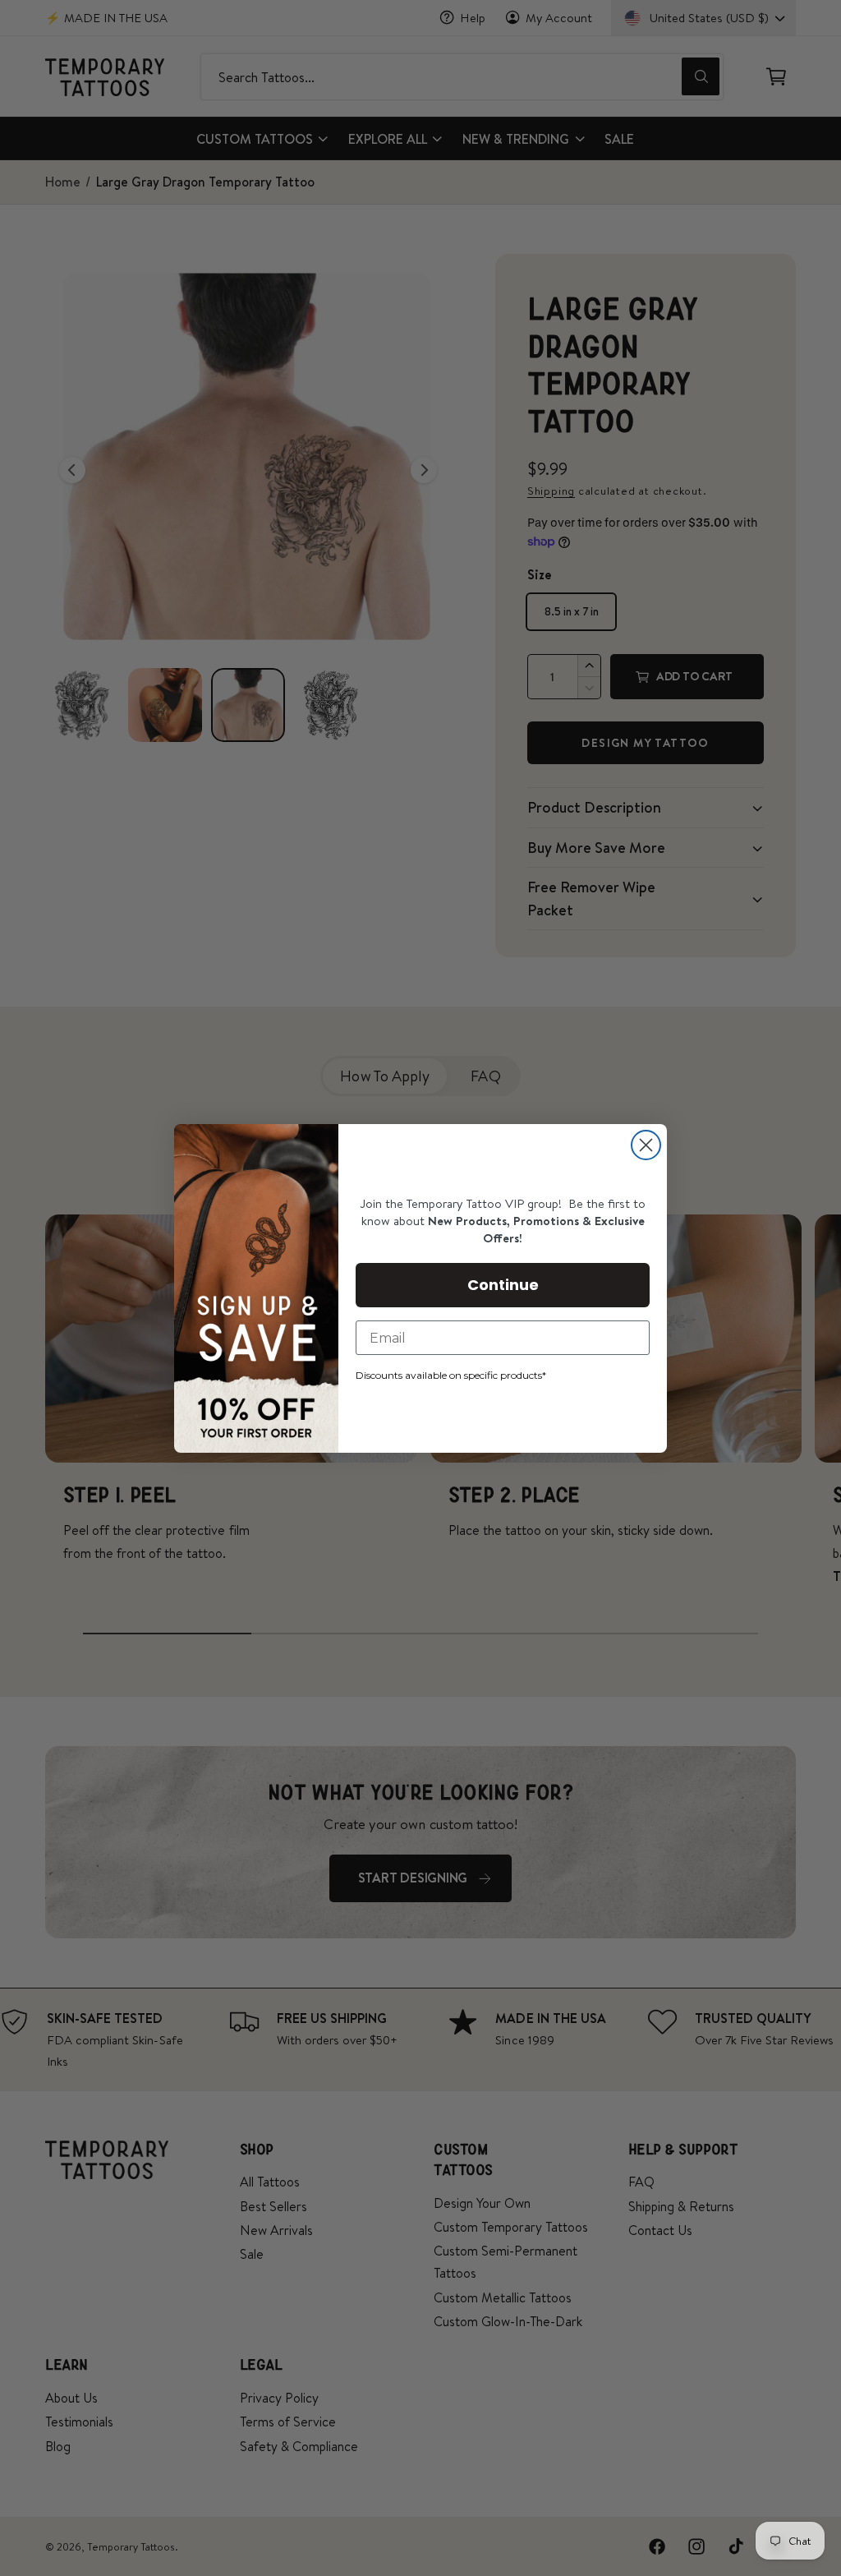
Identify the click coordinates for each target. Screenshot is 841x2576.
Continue (503, 1285)
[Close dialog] (646, 1145)
